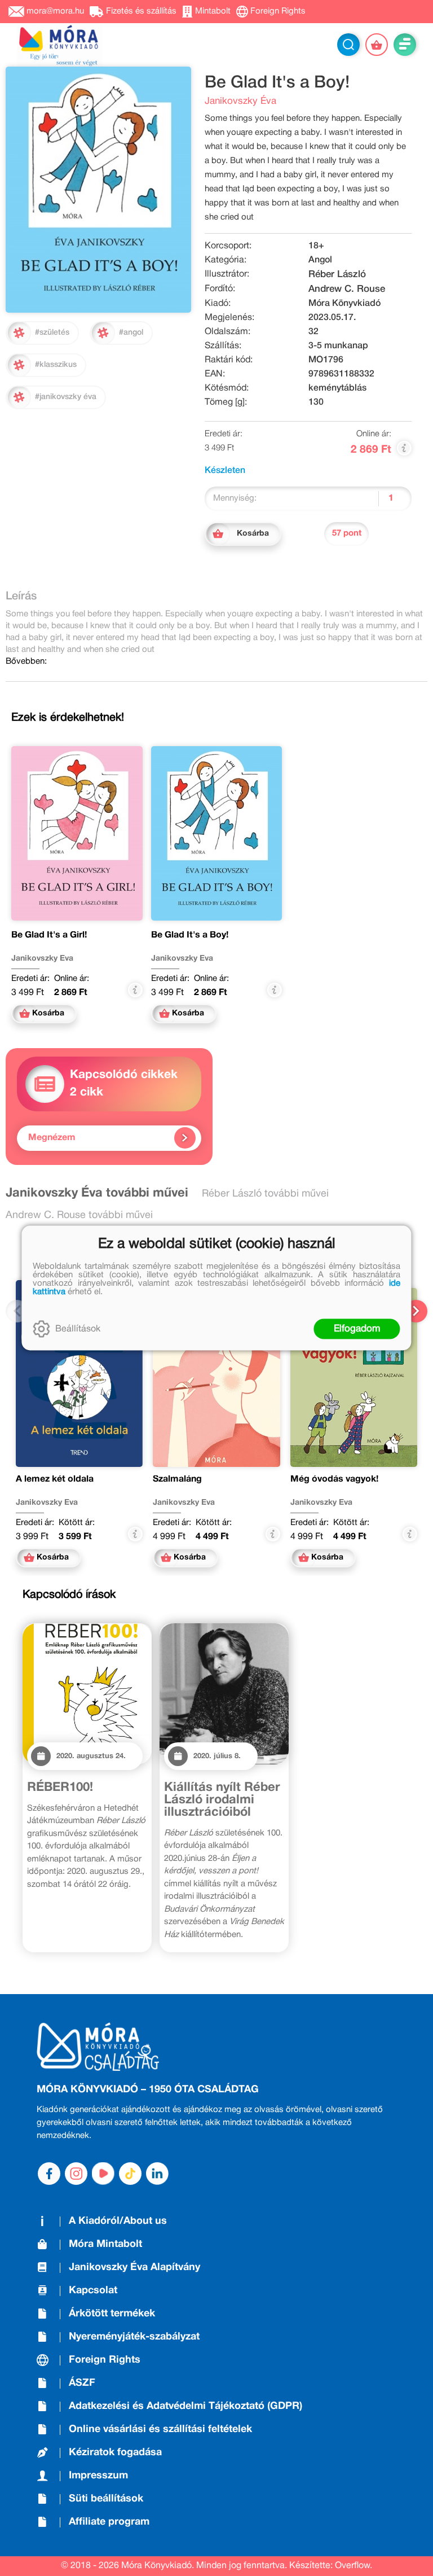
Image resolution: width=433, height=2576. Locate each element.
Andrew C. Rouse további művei (79, 1215)
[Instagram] (76, 2174)
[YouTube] (103, 2174)
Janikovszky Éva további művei (97, 1193)
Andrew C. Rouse (347, 289)
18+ (316, 246)
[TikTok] (130, 2174)
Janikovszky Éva (240, 101)
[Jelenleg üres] (377, 45)
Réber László (337, 275)
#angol (131, 333)
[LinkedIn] (157, 2174)
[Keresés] (348, 45)
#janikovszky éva (66, 397)
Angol (320, 260)
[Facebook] (49, 2174)
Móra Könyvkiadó (344, 304)
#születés (52, 333)
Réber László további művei (265, 1194)
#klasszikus (56, 365)
